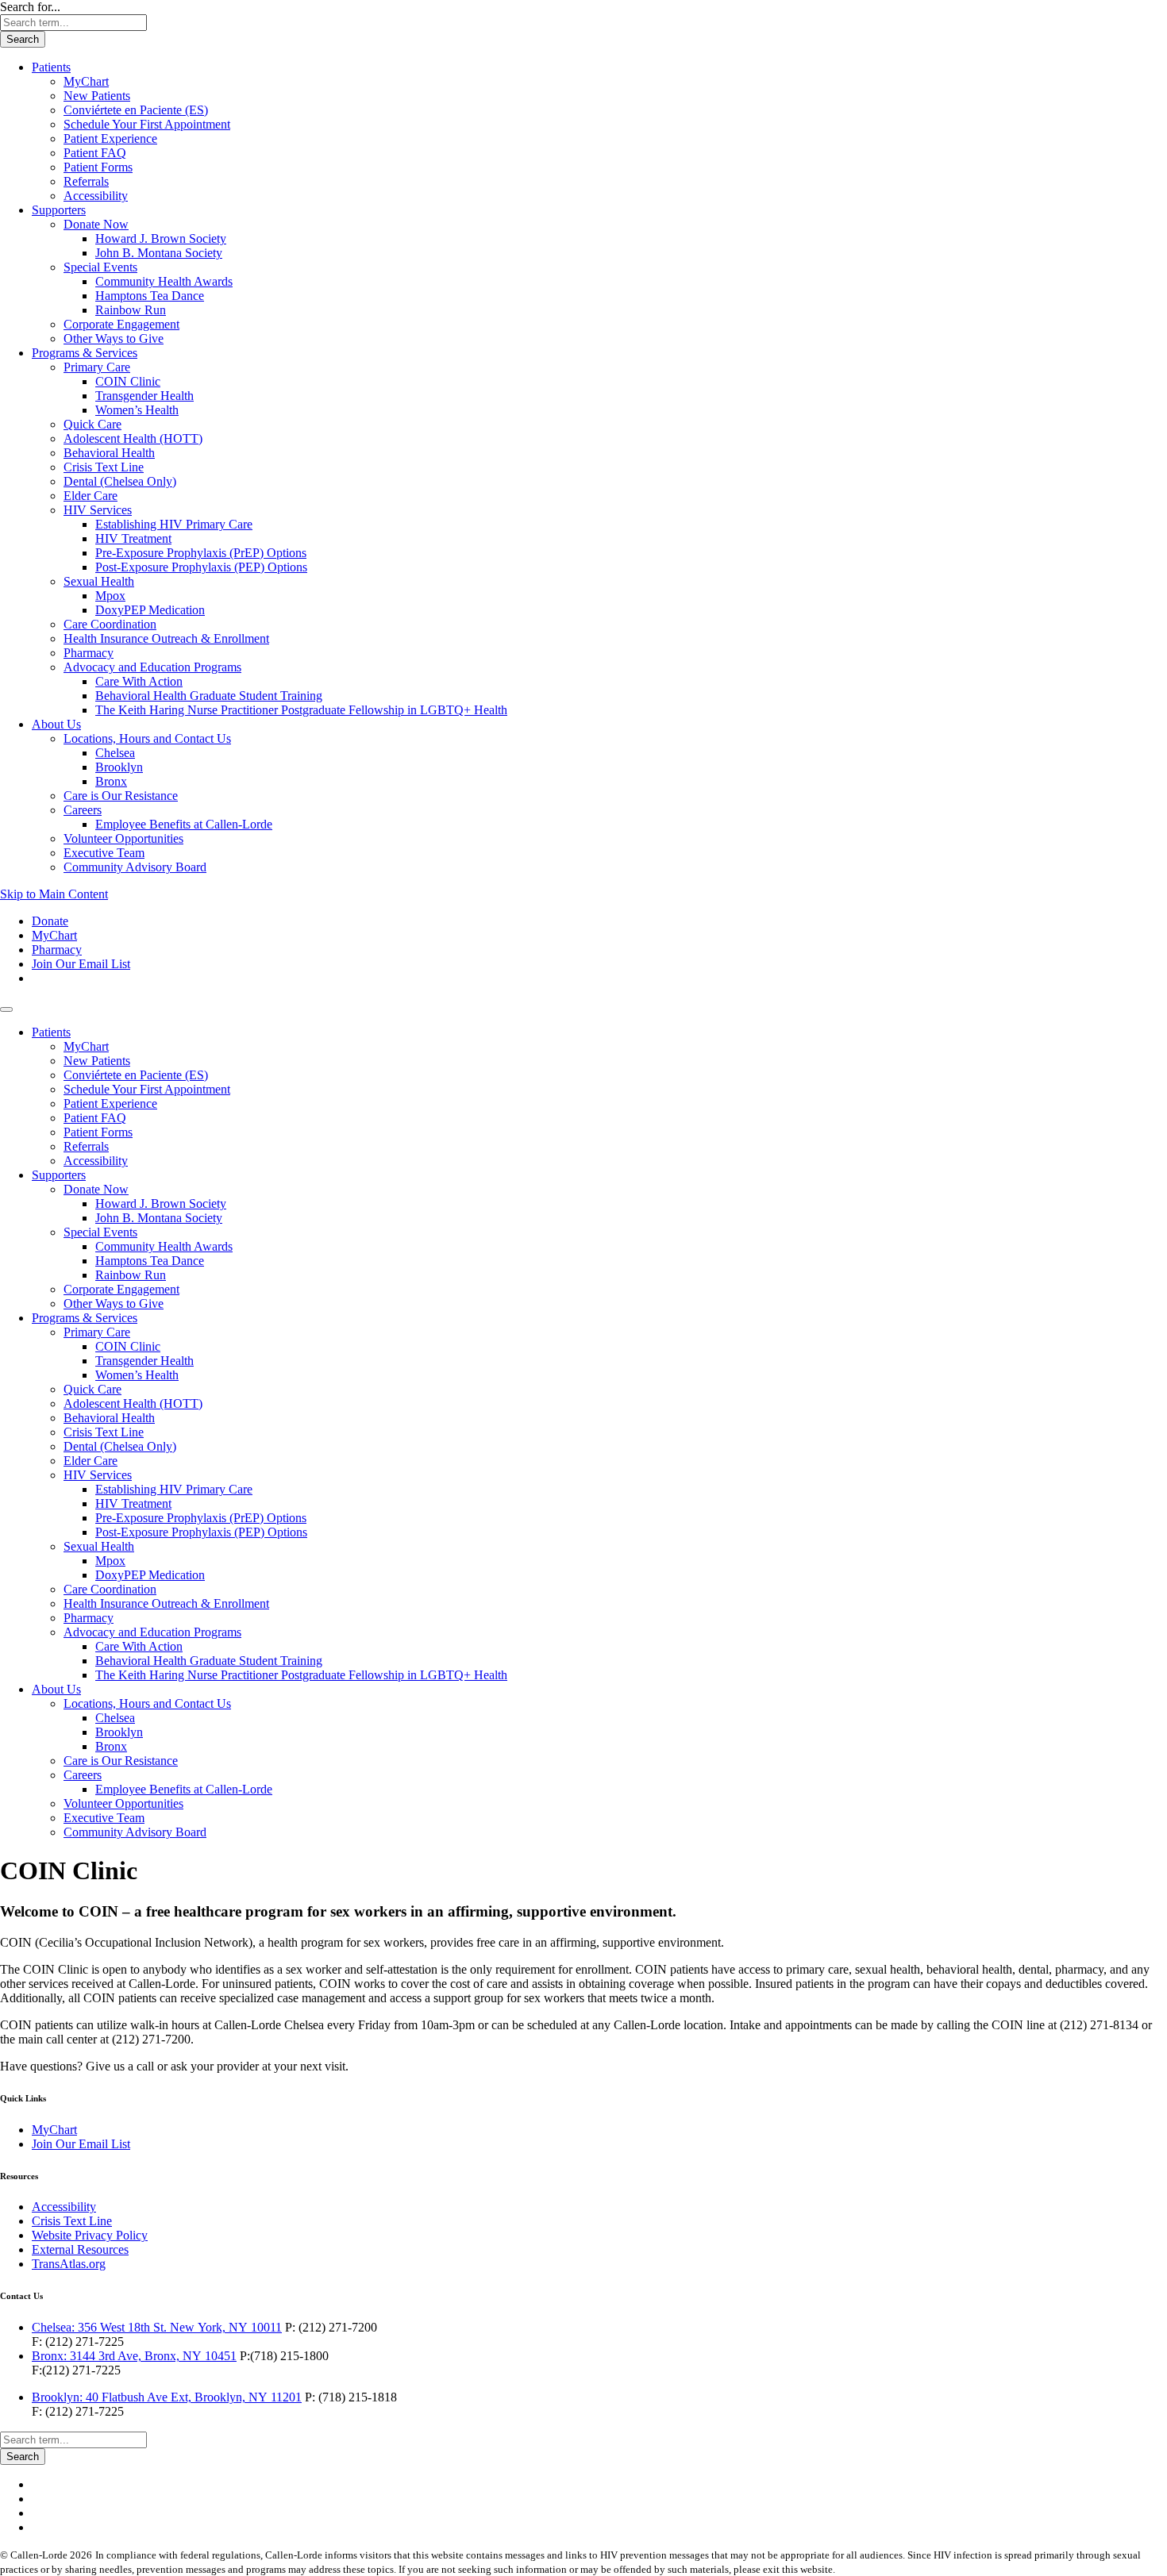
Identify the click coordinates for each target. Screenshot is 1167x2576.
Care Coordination (110, 624)
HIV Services (98, 510)
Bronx (111, 781)
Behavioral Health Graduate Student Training (209, 696)
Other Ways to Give (114, 338)
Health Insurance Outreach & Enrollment (166, 638)
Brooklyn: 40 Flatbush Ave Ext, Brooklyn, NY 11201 (167, 2397)
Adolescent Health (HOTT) (133, 438)
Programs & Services (85, 353)
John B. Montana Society (159, 253)
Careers (83, 810)
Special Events (100, 267)
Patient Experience (110, 138)
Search (23, 39)
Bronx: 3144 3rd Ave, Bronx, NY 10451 (134, 2356)
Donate (50, 921)
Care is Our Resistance (121, 796)
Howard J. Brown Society (161, 238)
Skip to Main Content (54, 894)
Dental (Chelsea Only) (120, 481)
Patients (51, 67)
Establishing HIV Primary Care (174, 524)
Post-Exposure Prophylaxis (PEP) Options (201, 567)
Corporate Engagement (121, 324)
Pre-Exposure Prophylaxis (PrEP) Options (201, 553)
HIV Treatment (133, 538)
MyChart (86, 81)
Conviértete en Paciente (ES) (136, 110)
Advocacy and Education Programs (152, 667)
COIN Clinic (128, 381)
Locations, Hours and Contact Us (147, 738)
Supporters (59, 210)
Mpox (110, 596)
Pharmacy (89, 653)
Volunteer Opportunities (123, 838)
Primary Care (97, 367)
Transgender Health (144, 396)
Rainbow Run (131, 310)
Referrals (86, 181)
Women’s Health (137, 410)
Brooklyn (119, 767)
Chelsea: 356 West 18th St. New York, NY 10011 (157, 2327)
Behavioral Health (109, 453)
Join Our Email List (81, 964)
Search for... (30, 7)
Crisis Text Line (104, 467)
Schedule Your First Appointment (147, 124)
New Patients (97, 96)
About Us (56, 724)
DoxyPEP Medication (150, 610)
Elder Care (91, 496)
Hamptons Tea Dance (150, 296)
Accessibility (96, 196)
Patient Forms (98, 167)
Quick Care (92, 424)
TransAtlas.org (69, 2264)
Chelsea (115, 753)
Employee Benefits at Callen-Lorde (184, 824)
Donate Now (96, 224)
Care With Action (139, 681)
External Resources (80, 2249)
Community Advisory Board (135, 867)
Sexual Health (99, 581)
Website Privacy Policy (90, 2235)
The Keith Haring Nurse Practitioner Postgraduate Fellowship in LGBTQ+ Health (301, 710)
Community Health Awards (164, 281)
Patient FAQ (95, 153)
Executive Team (104, 853)
